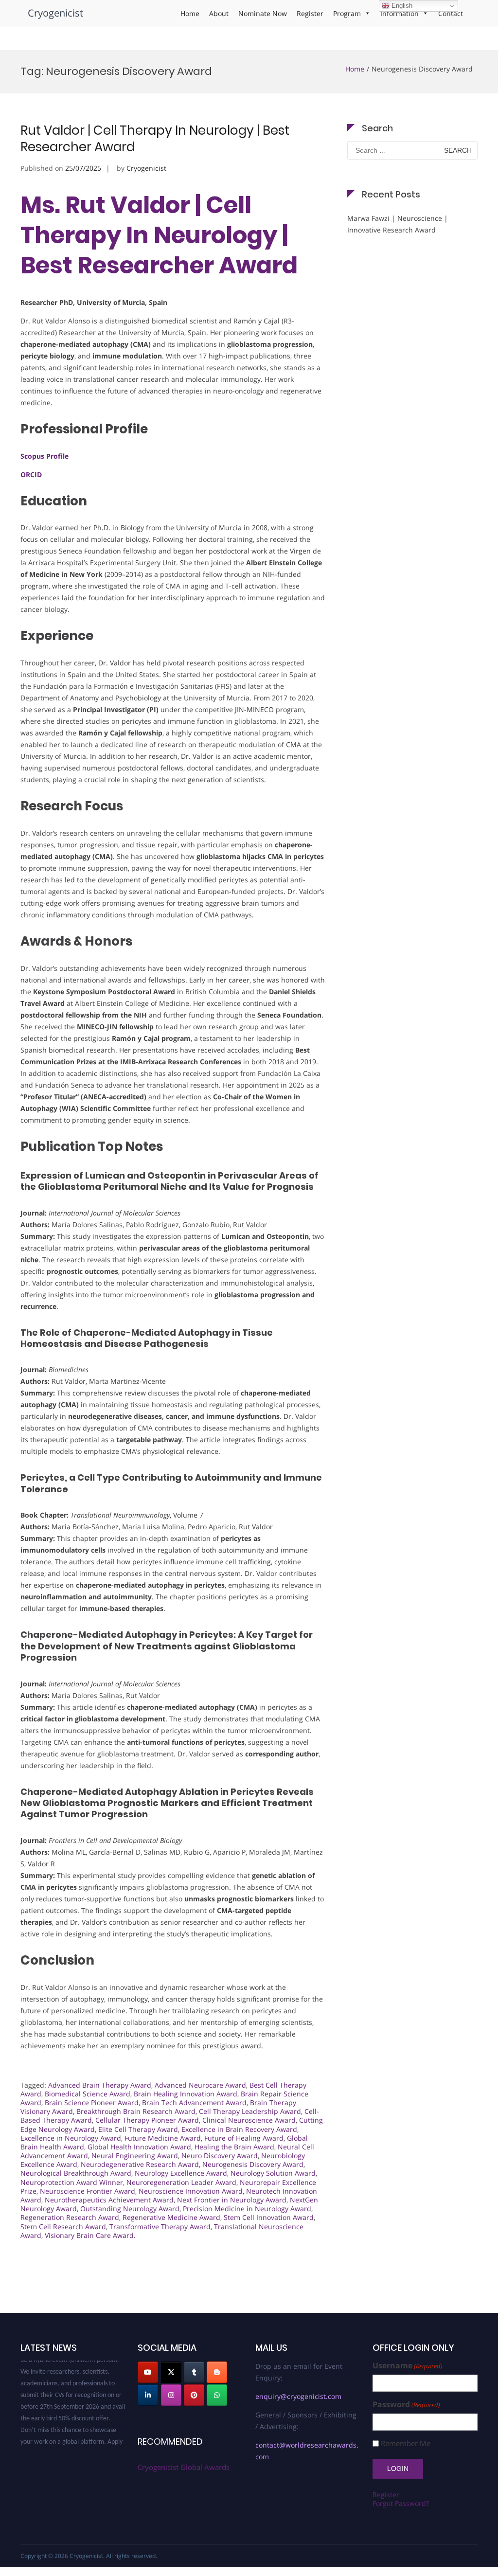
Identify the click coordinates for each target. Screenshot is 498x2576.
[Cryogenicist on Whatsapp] (217, 2395)
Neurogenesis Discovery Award (253, 2164)
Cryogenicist (55, 13)
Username (408, 2366)
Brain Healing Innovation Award (186, 2094)
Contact (451, 13)
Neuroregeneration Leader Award (181, 2182)
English (401, 6)
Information (400, 13)
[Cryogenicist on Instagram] (171, 2395)
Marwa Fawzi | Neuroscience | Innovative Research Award (398, 224)
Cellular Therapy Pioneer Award (147, 2120)
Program (347, 13)
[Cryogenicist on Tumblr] (194, 2372)
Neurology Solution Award (273, 2173)
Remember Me (406, 2443)
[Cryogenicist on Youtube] (148, 2372)
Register (310, 13)
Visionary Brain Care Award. (90, 2235)
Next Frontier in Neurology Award (232, 2200)
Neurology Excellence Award (181, 2173)
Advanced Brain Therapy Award (100, 2085)
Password (406, 2405)
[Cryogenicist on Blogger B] (217, 2372)
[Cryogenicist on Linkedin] (148, 2395)
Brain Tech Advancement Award (194, 2102)
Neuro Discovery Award (220, 2156)
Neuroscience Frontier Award (88, 2191)
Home (190, 13)
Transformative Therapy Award (160, 2227)
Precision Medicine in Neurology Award (247, 2209)
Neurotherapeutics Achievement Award (109, 2200)
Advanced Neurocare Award (200, 2085)
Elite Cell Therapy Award (138, 2129)
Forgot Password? (401, 2503)
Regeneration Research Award (70, 2217)
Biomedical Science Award (88, 2094)
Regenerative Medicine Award (171, 2217)
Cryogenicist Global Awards (184, 2467)
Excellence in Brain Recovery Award (239, 2129)
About (219, 13)
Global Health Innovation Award (139, 2147)
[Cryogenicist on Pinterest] (194, 2395)
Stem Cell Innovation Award (269, 2217)
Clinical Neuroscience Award (249, 2120)
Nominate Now (263, 13)
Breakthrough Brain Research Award (136, 2111)
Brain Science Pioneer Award (92, 2102)
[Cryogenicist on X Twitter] (171, 2372)
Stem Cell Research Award (63, 2227)
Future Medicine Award (163, 2138)
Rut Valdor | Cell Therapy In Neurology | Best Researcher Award (155, 139)
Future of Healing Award (244, 2138)
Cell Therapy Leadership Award (250, 2111)
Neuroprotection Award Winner (72, 2182)
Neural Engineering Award (135, 2156)
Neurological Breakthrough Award (76, 2173)
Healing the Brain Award (234, 2147)
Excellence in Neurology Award (71, 2138)
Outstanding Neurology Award (130, 2209)
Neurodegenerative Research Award (140, 2164)
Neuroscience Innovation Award (191, 2191)
